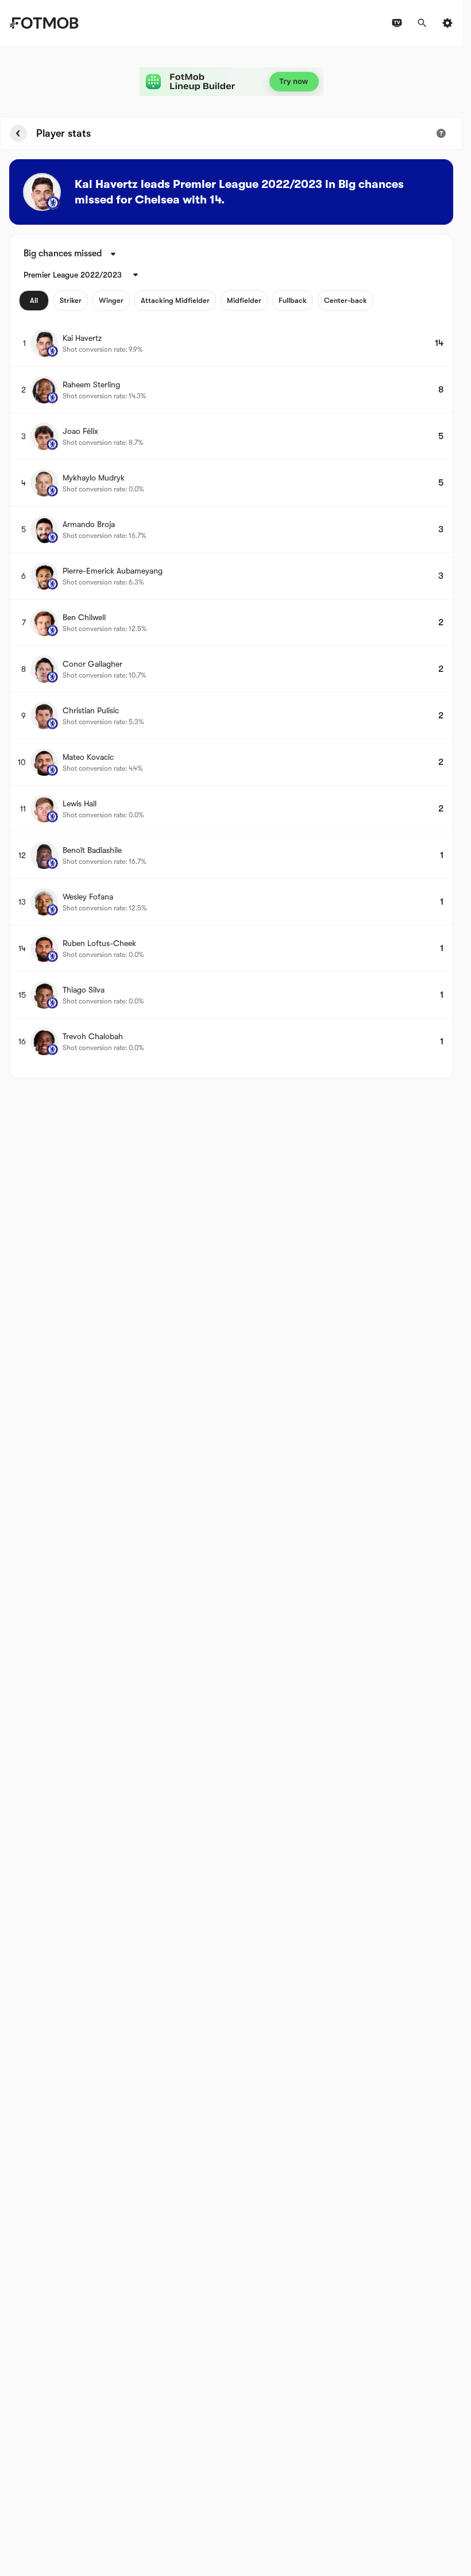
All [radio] (34, 300)
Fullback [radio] (293, 300)
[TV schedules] (397, 23)
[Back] (18, 133)
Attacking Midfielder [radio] (175, 300)
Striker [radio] (71, 300)
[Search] (422, 23)
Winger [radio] (111, 300)
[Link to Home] (44, 23)
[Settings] (447, 23)
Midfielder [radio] (244, 300)
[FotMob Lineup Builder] (231, 82)
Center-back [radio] (345, 300)
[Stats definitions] (441, 133)
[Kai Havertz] (42, 192)
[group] (196, 301)
